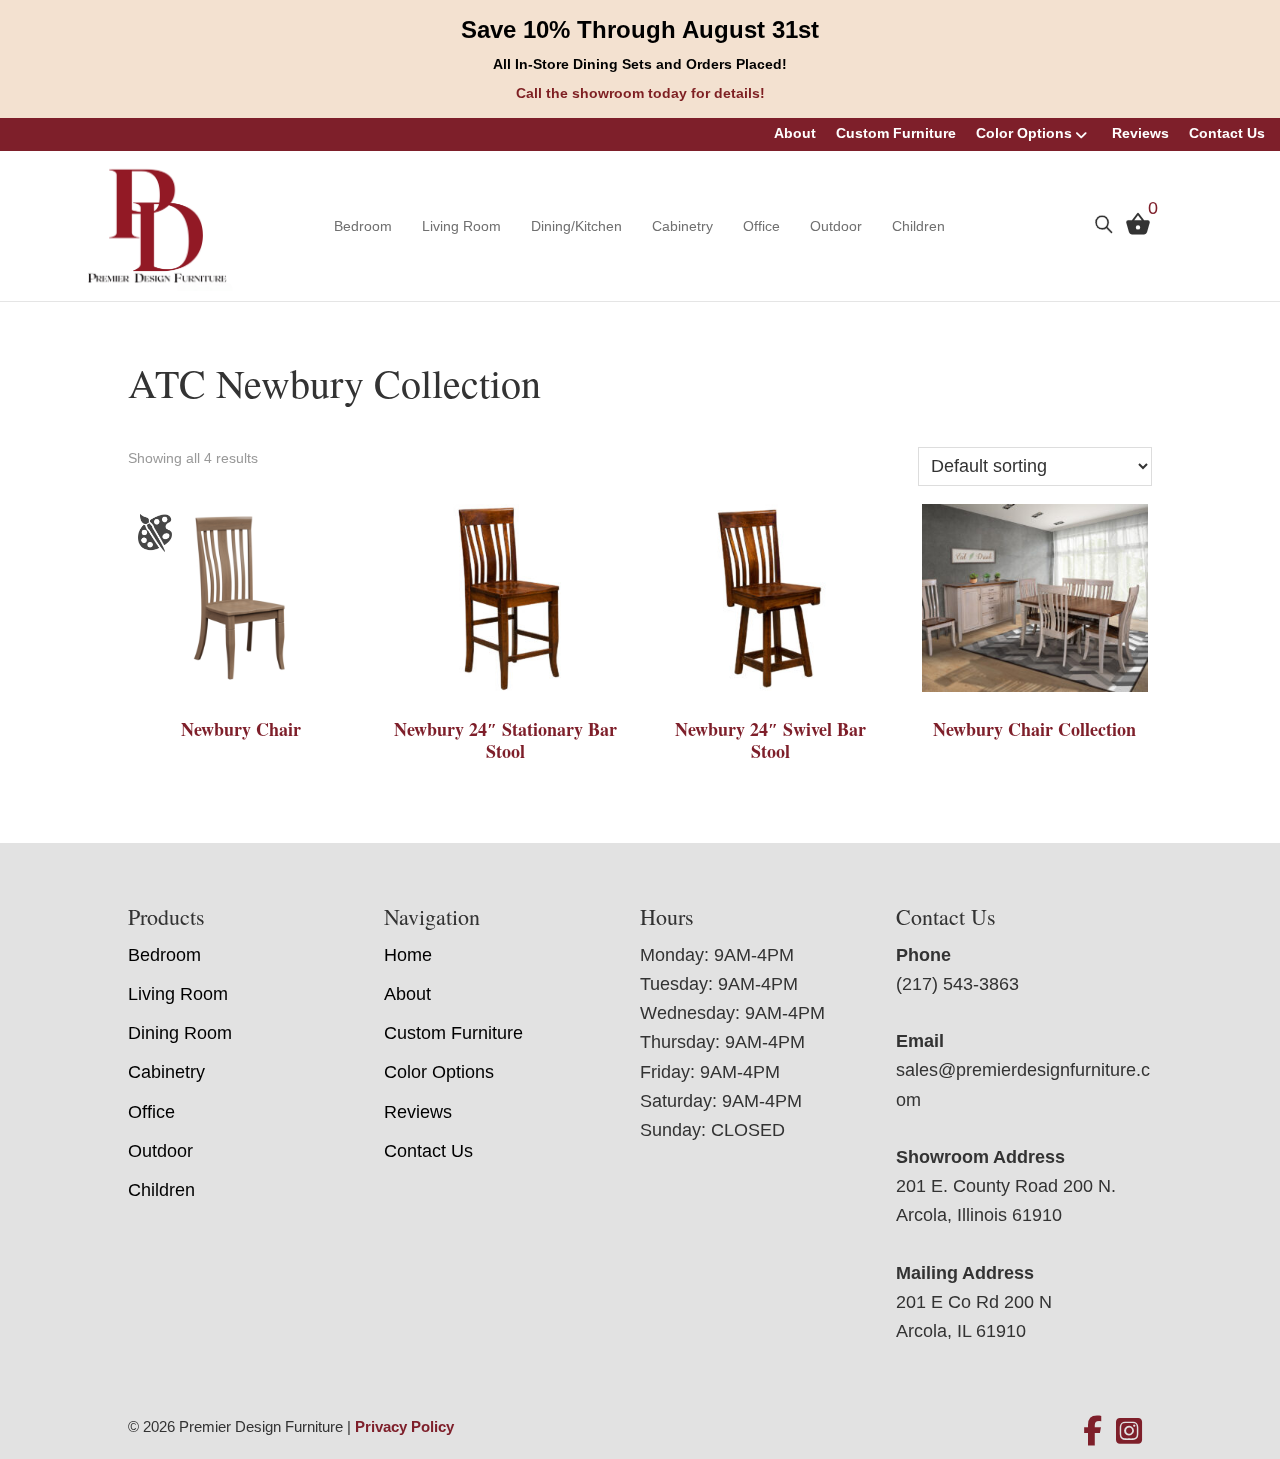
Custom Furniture (896, 133)
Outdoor (836, 226)
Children (918, 226)
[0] (1133, 228)
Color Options (1024, 133)
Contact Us (1227, 133)
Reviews (1140, 133)
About (795, 133)
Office (761, 226)
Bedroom (363, 226)
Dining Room (180, 1033)
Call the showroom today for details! (640, 93)
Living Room (461, 226)
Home (408, 955)
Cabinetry (682, 226)
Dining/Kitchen (576, 226)
